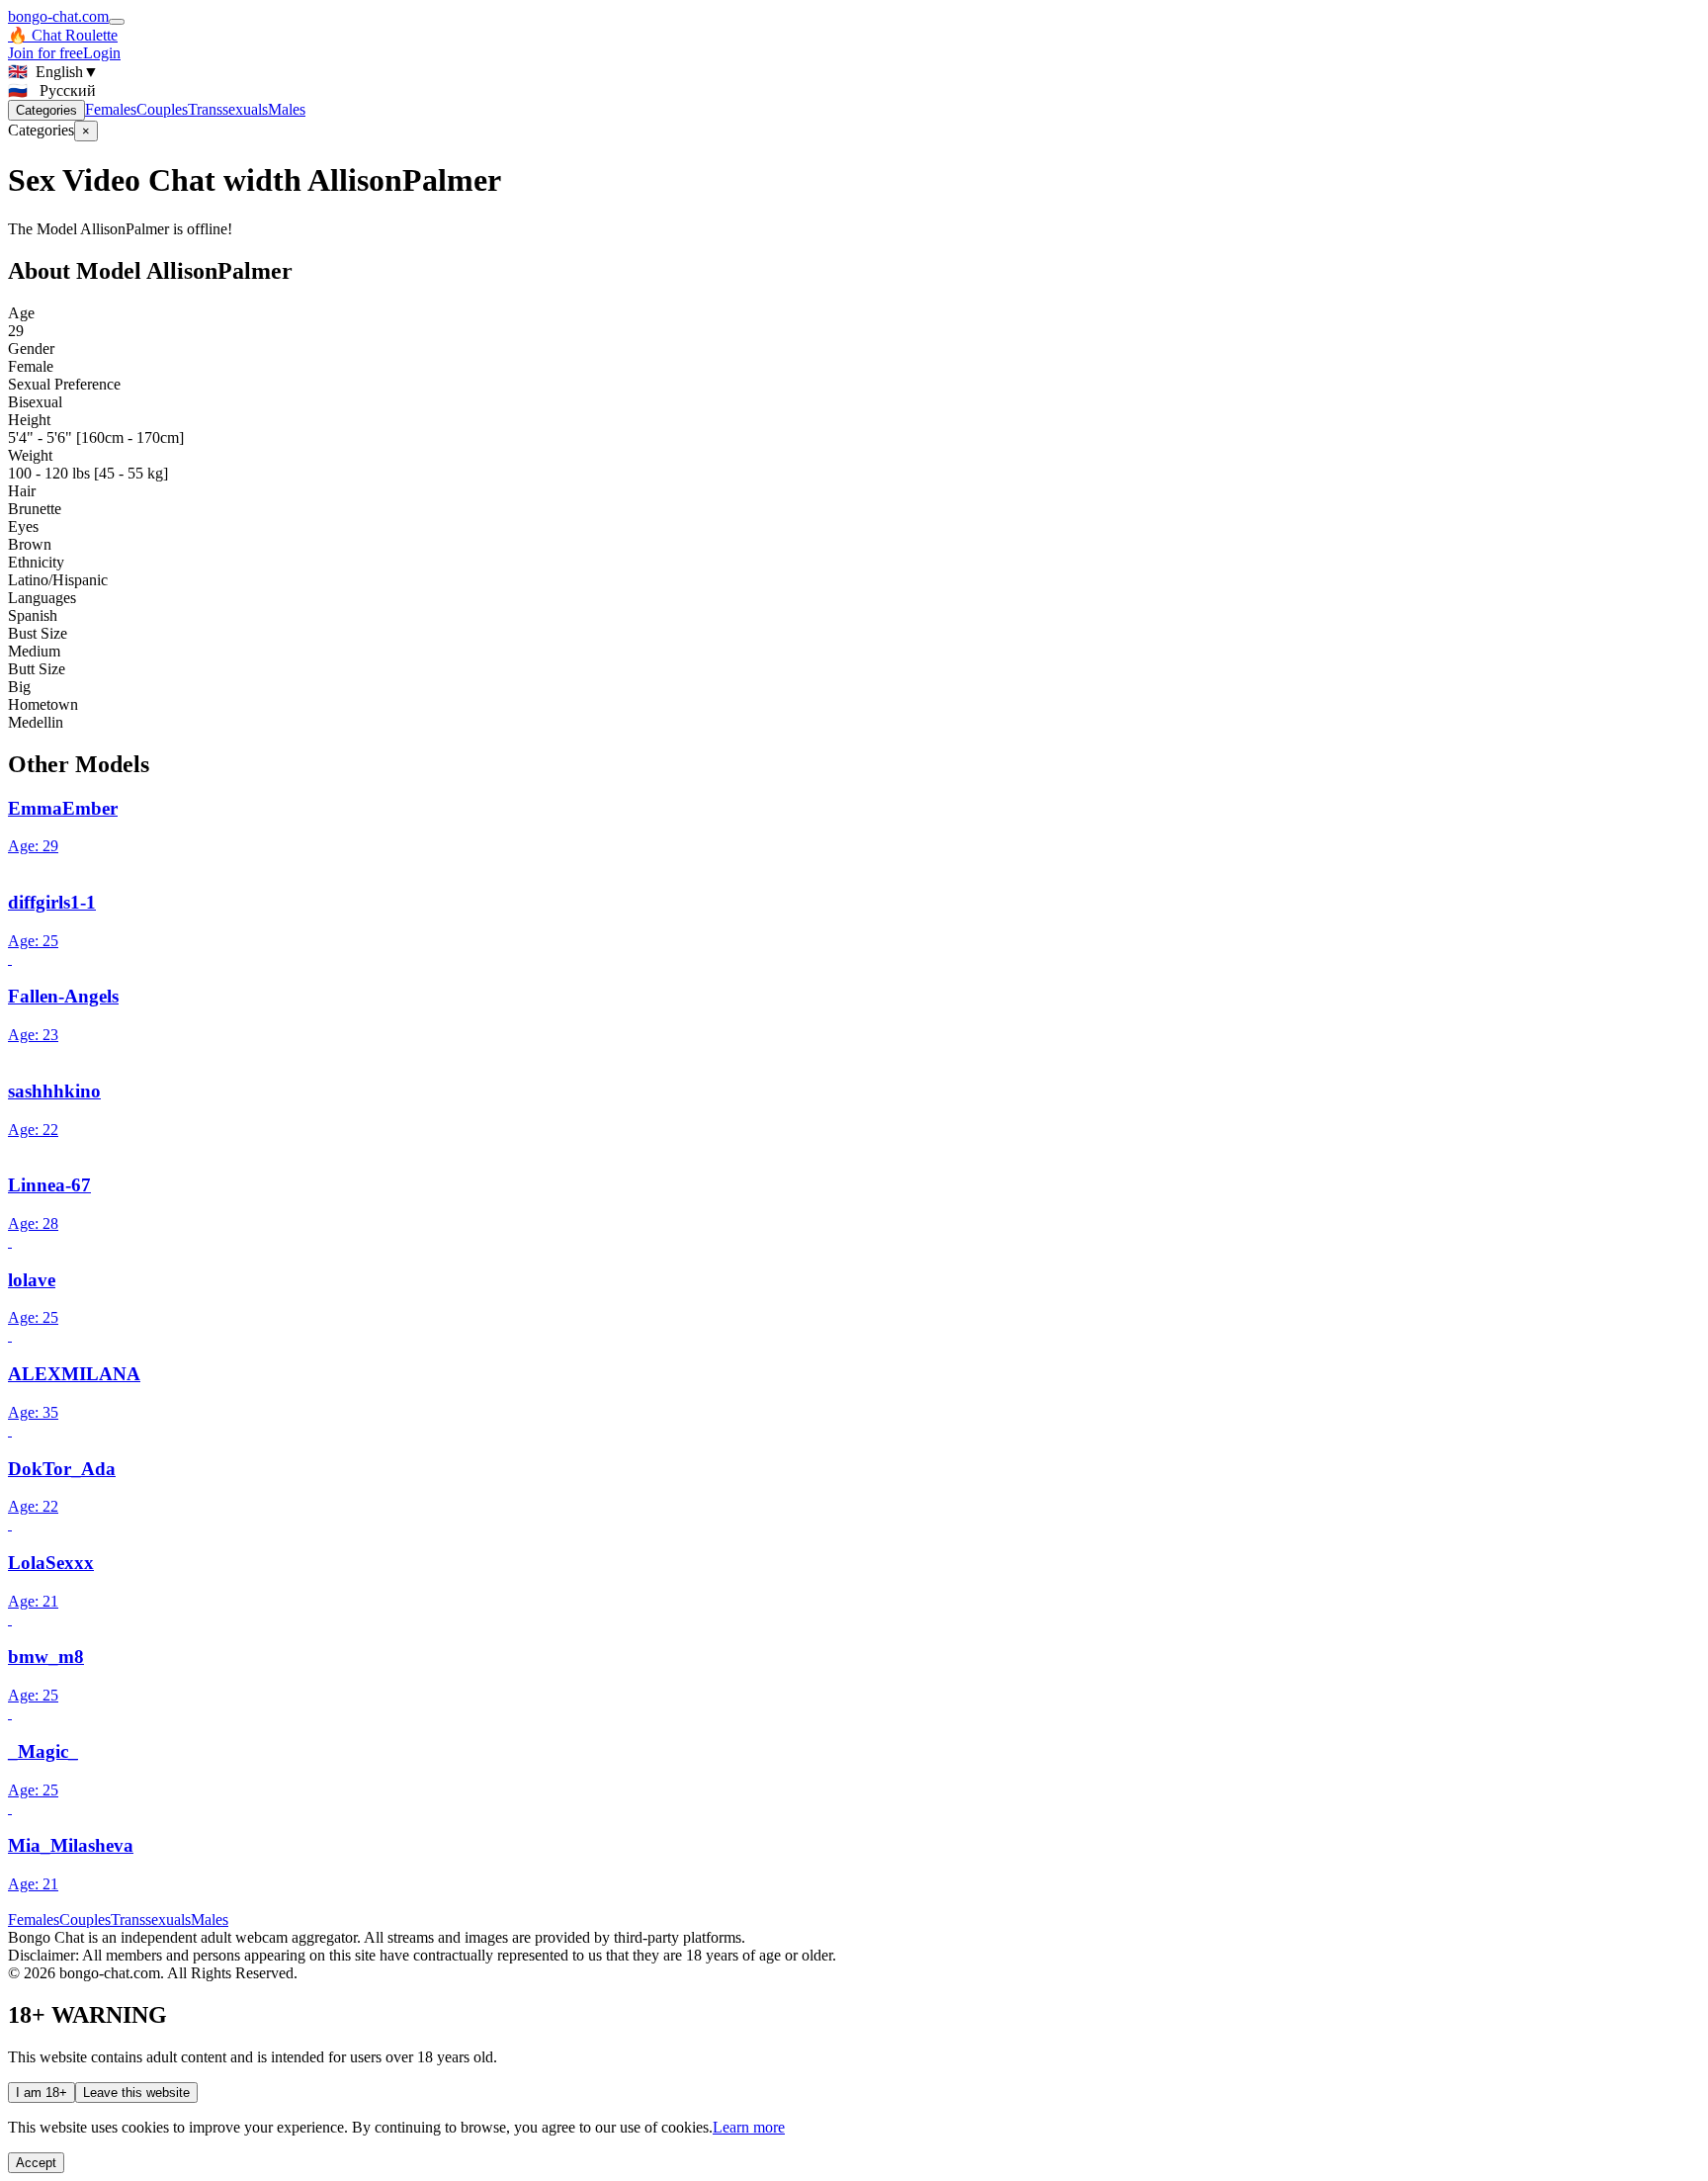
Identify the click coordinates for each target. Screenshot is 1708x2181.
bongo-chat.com (58, 16)
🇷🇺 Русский (52, 90)
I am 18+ (42, 2093)
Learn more (749, 2127)
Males (287, 109)
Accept (36, 2163)
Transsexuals (228, 109)
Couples (162, 109)
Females (111, 109)
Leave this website (136, 2093)
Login (102, 53)
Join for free (45, 53)
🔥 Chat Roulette (63, 35)
